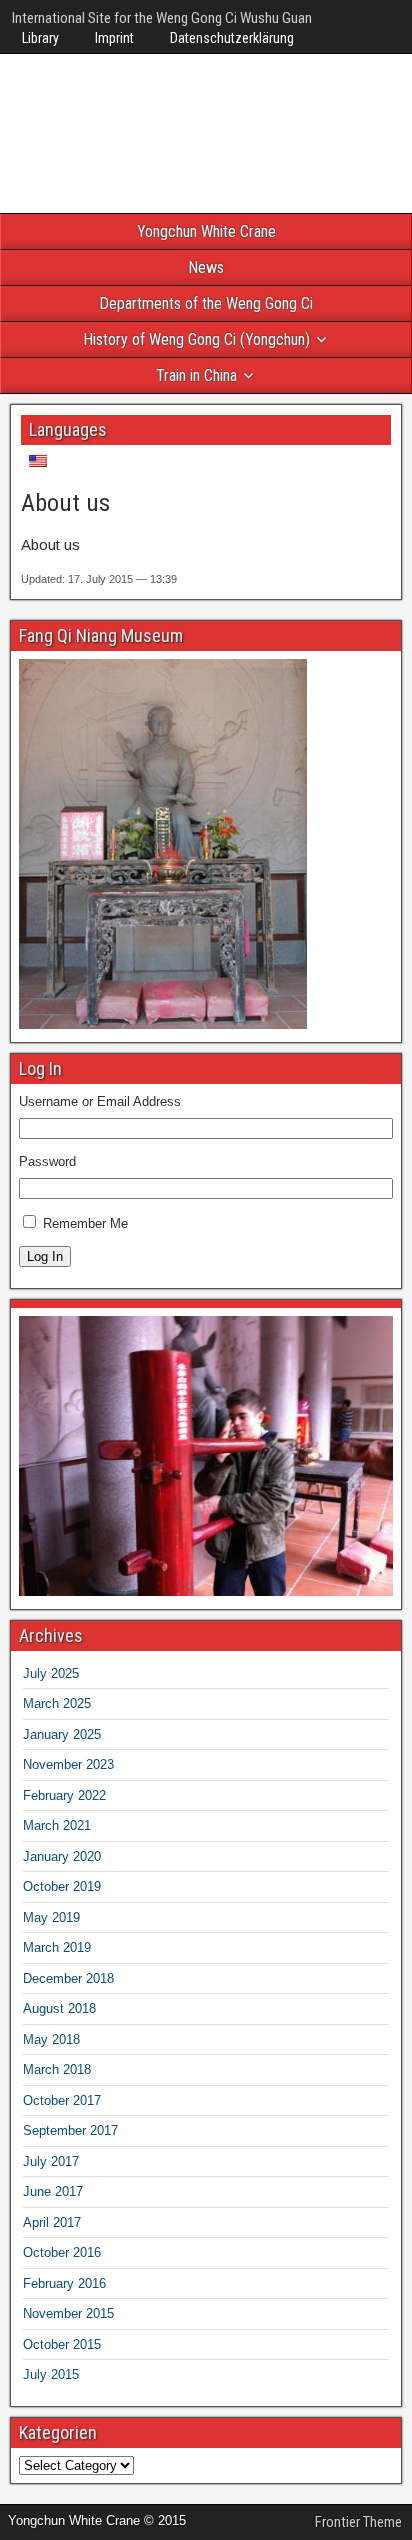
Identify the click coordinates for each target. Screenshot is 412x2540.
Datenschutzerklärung (232, 38)
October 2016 (62, 2252)
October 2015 (62, 2344)
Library (40, 38)
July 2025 (51, 1673)
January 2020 (62, 1856)
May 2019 (51, 1917)
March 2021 (57, 1825)
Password (47, 1161)
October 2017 (62, 2100)
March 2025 (57, 1703)
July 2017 (51, 2161)
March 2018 (57, 2069)
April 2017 (52, 2222)
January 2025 (62, 1734)
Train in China (196, 375)
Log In (45, 1256)
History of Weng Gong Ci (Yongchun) (196, 339)
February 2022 (64, 1795)
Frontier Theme (358, 2522)
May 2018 (51, 2039)
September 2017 (70, 2130)
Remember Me (85, 1223)
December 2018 (68, 1978)
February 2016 (64, 2283)
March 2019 (57, 1947)
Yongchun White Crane (206, 231)
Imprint (114, 38)
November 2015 (68, 2313)
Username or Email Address (100, 1101)
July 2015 (51, 2374)
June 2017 (53, 2191)
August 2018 (59, 2008)
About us (65, 503)
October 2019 (62, 1886)
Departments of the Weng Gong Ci (206, 303)
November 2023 (68, 1764)
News (206, 267)
